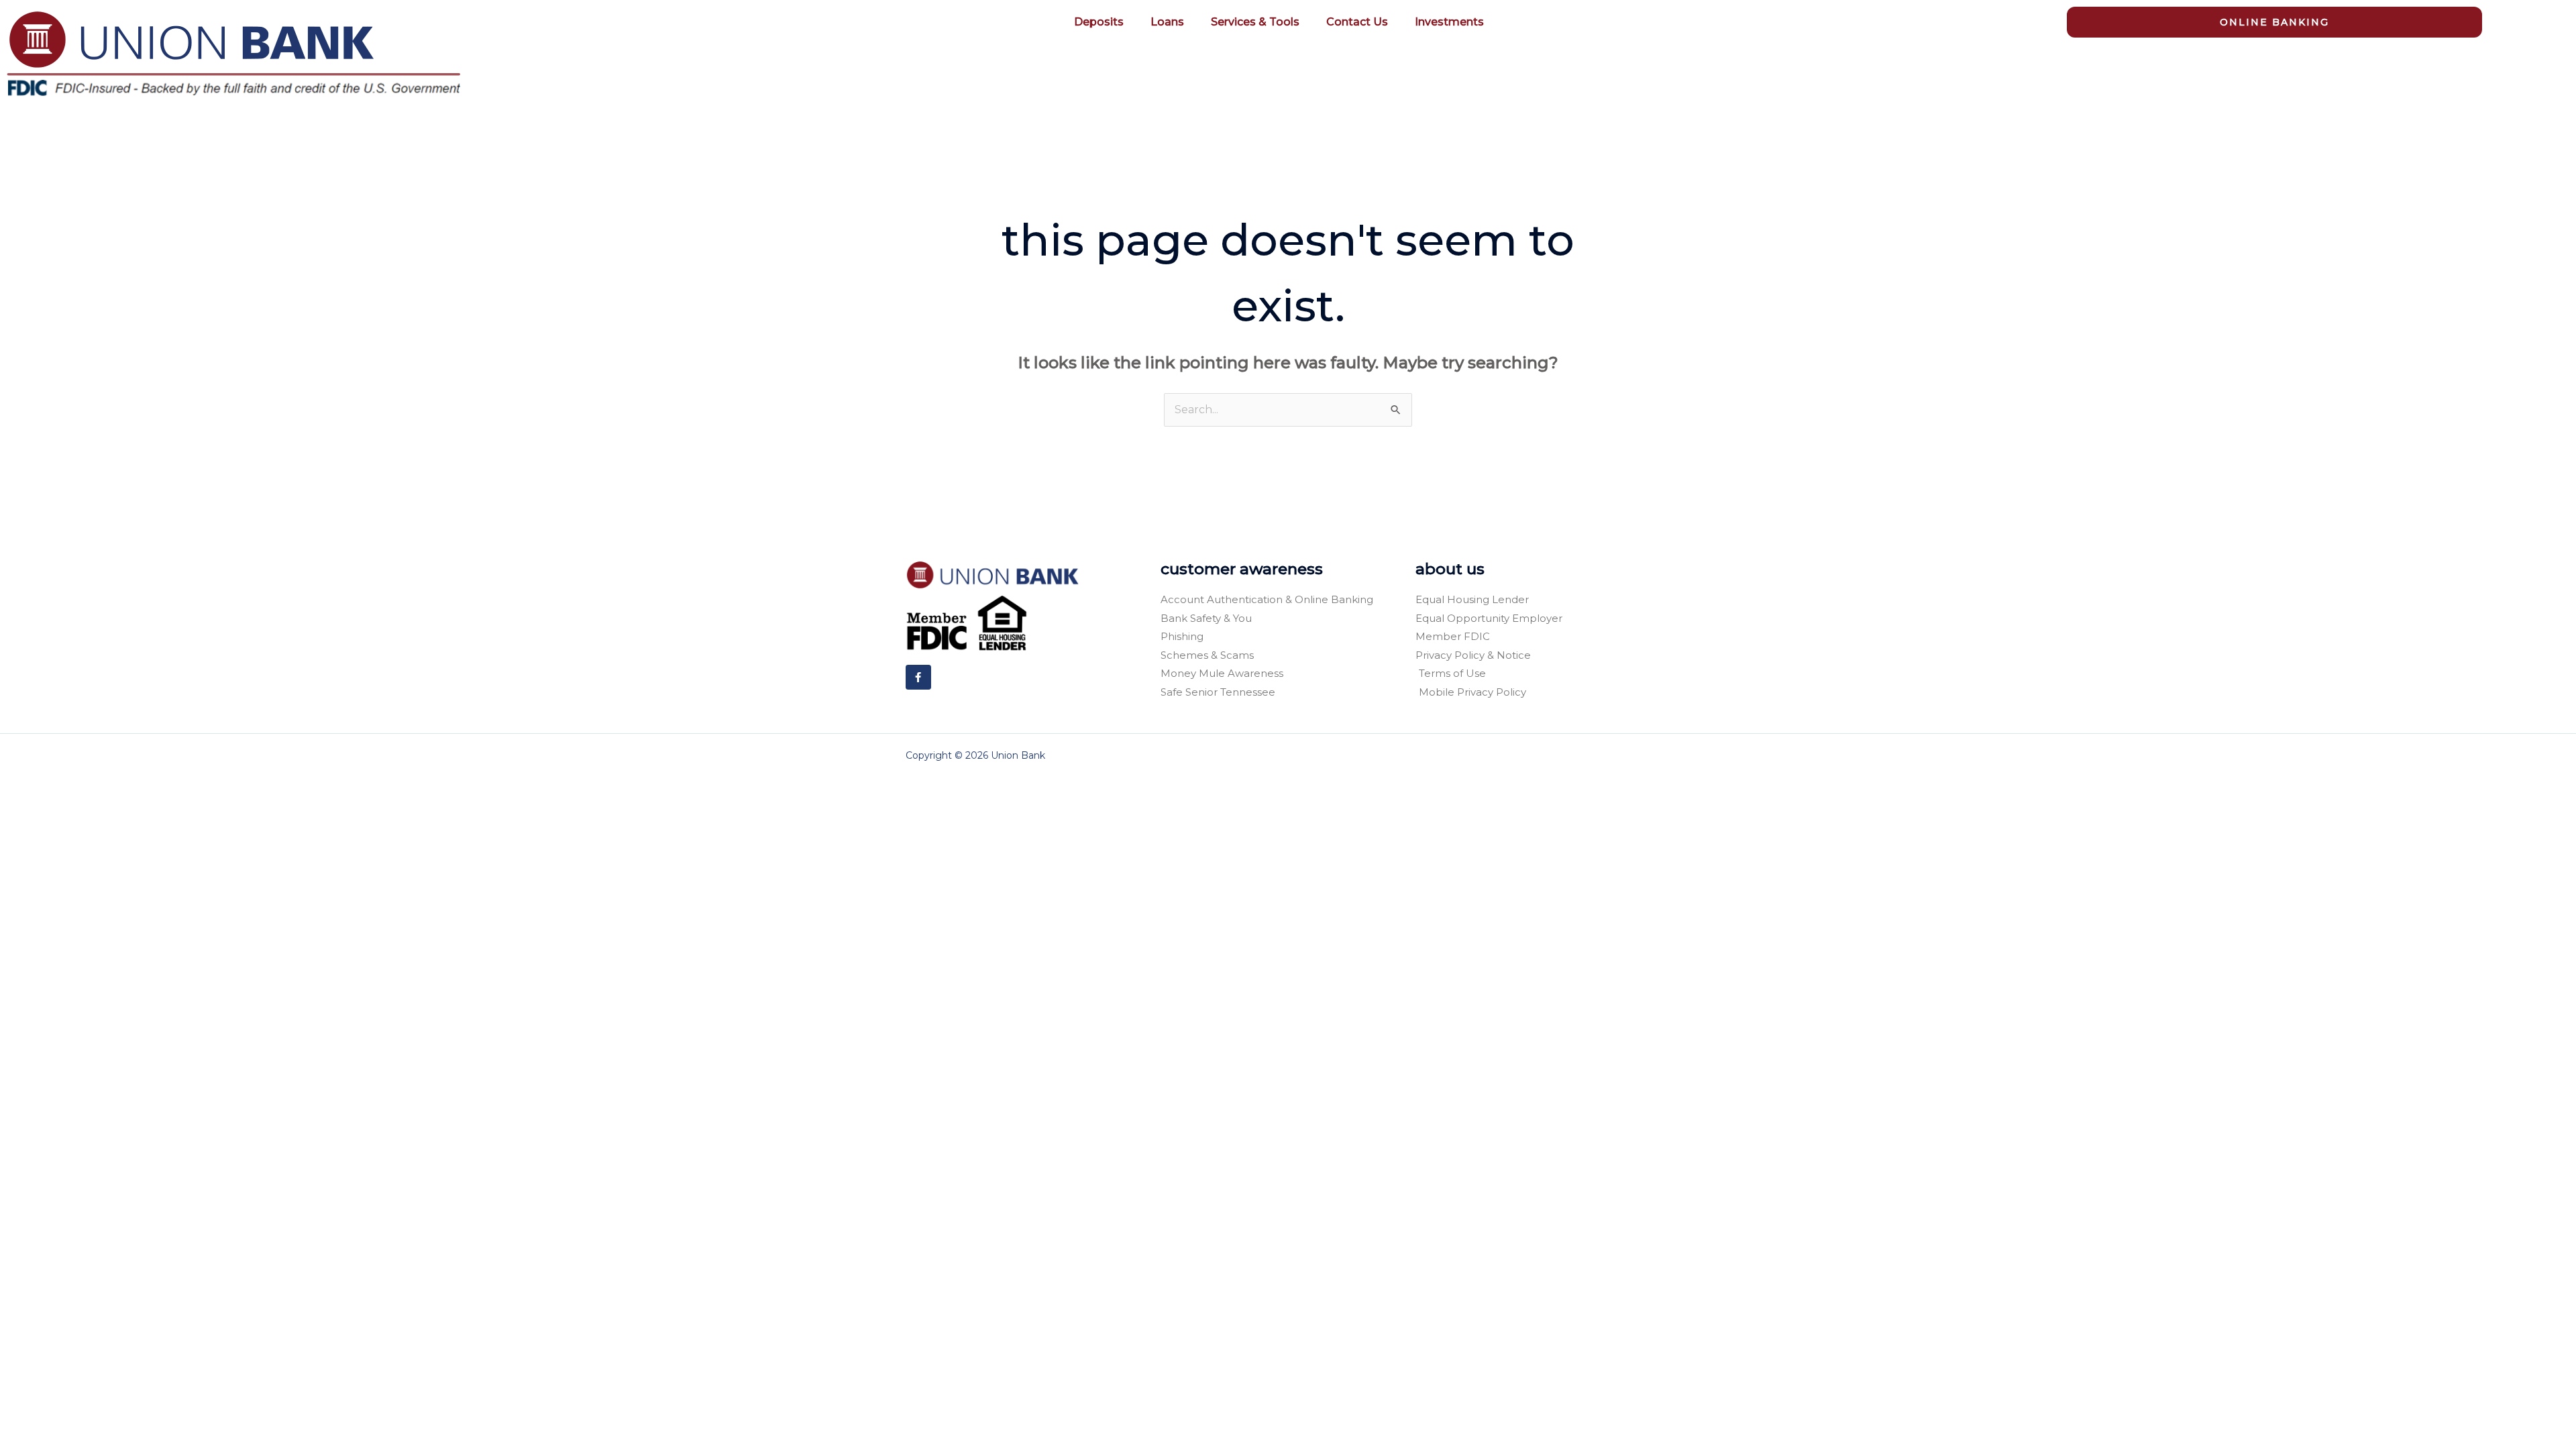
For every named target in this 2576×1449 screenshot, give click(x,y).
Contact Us (1357, 22)
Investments (1449, 22)
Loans (1167, 22)
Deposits (1099, 22)
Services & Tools (1255, 22)
